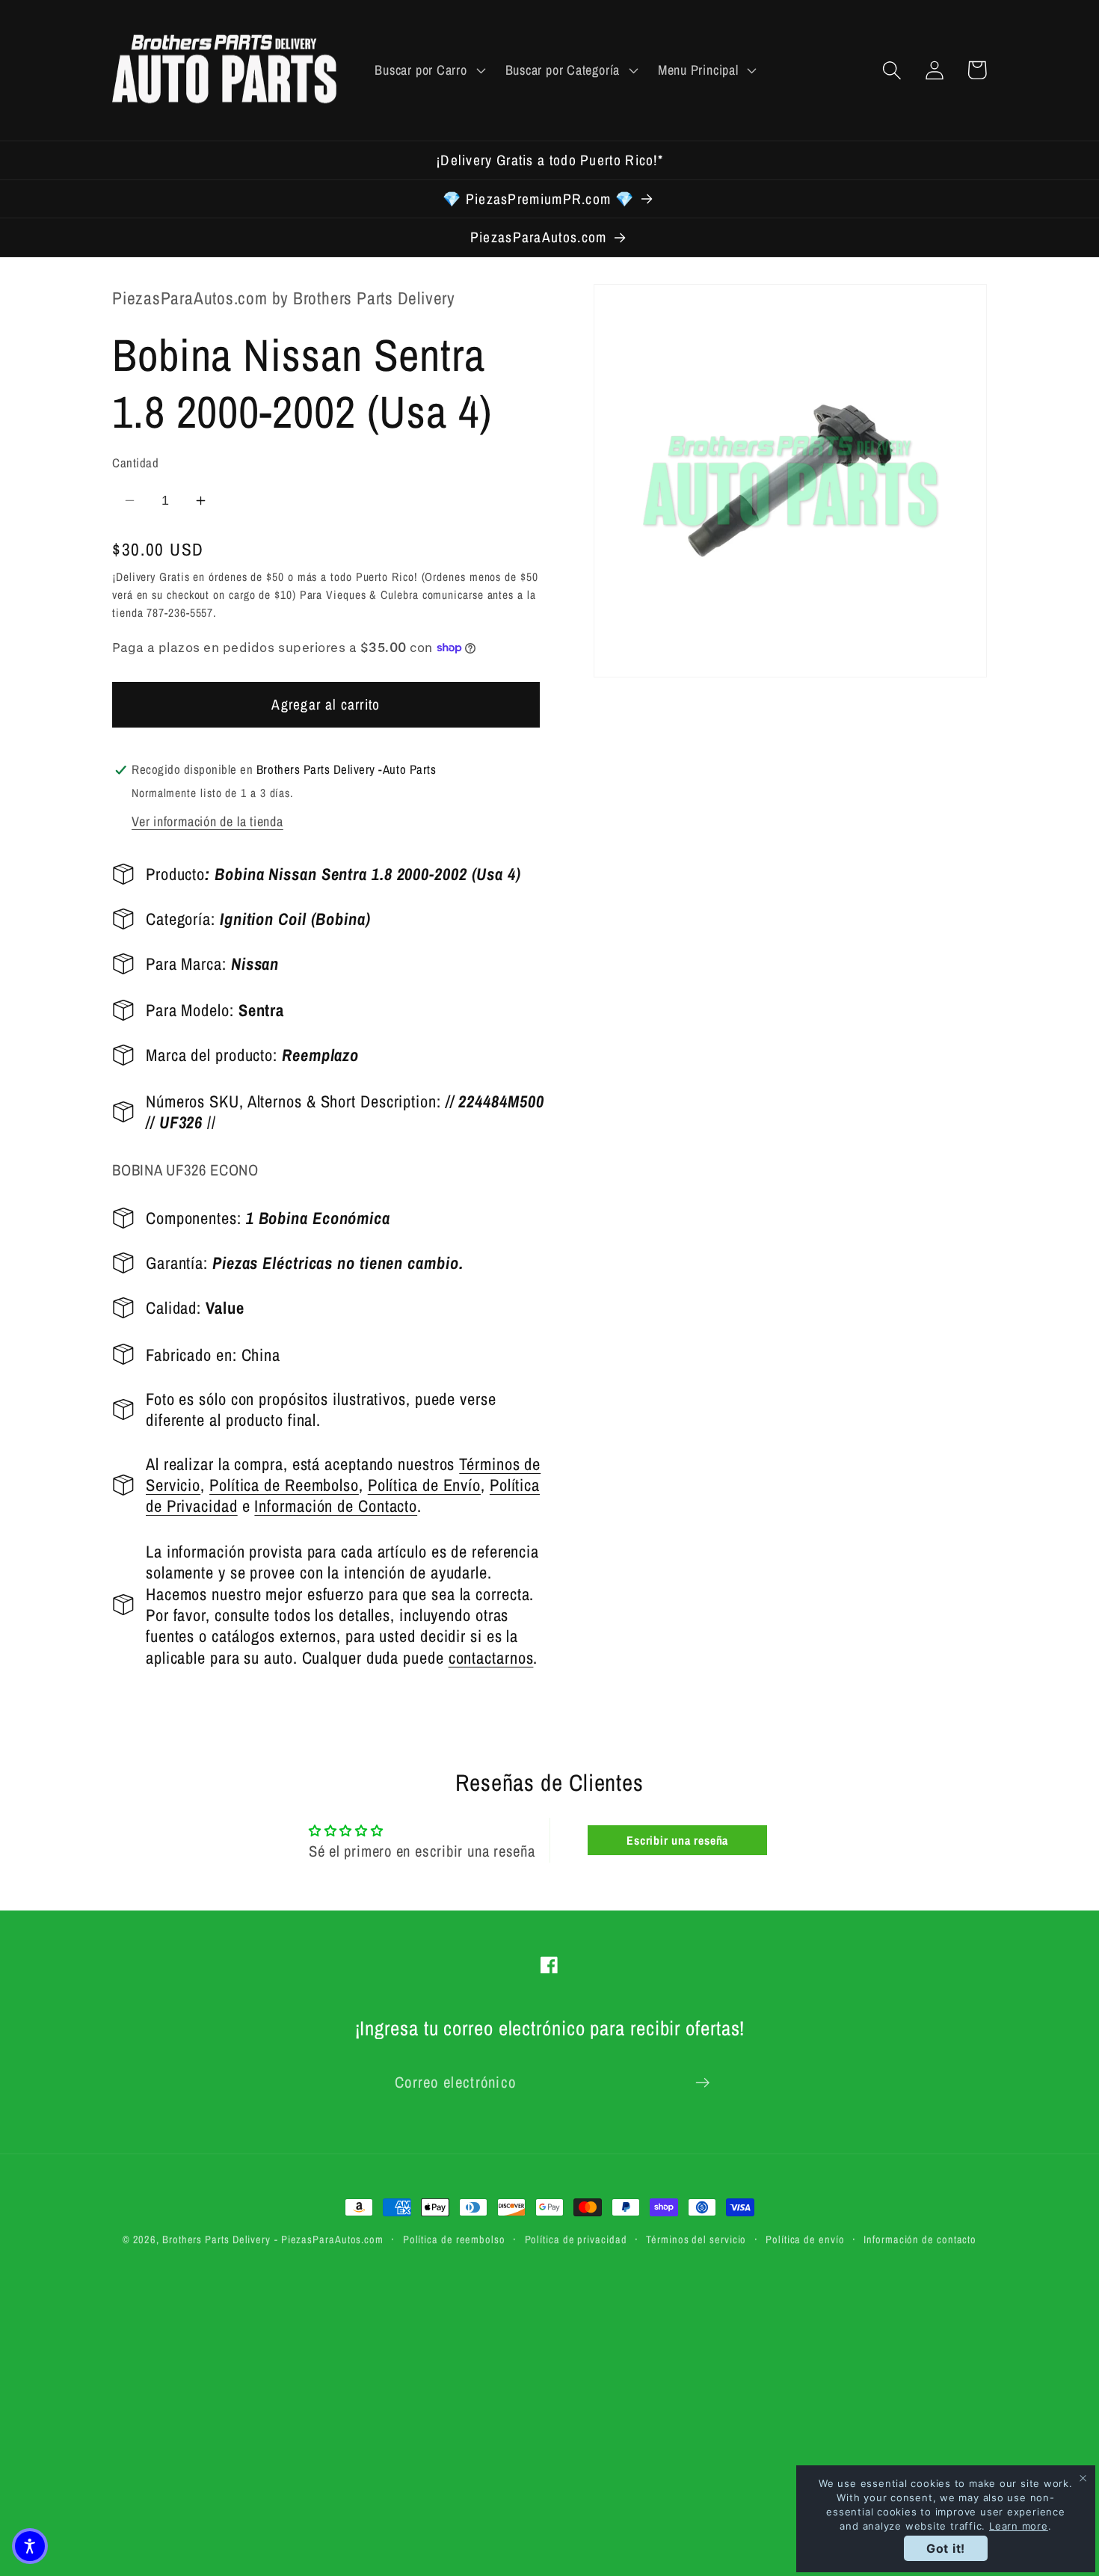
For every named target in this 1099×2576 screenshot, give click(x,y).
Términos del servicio (696, 2239)
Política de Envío (424, 1484)
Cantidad (135, 463)
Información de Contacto (336, 1506)
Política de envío (805, 2239)
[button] (428, 70)
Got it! (946, 2548)
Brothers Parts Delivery (216, 2239)
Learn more (1019, 2526)
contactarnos (491, 1657)
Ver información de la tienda (207, 821)
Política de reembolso (454, 2239)
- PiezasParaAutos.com (329, 2239)
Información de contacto (920, 2239)
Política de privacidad (576, 2239)
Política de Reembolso (284, 1484)
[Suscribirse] (702, 2083)
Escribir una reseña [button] (677, 1840)
